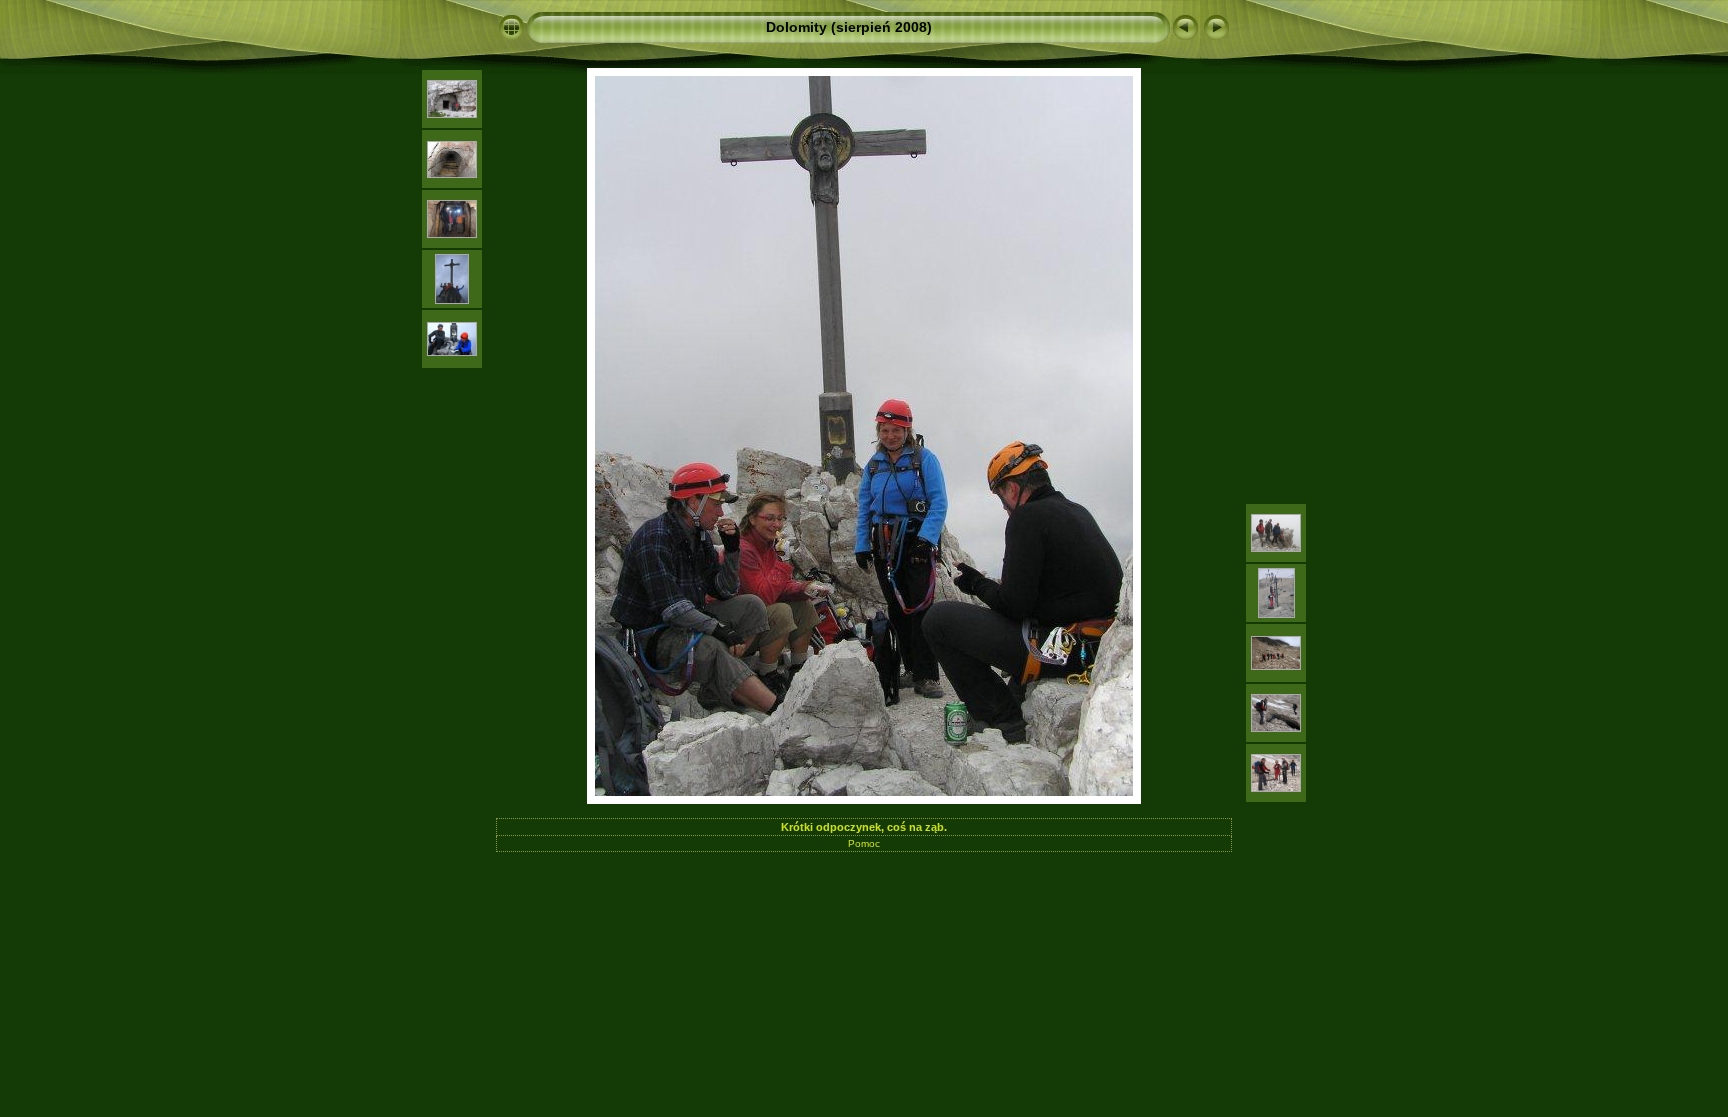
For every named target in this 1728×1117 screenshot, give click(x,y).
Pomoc (864, 843)
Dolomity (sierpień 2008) (849, 27)
